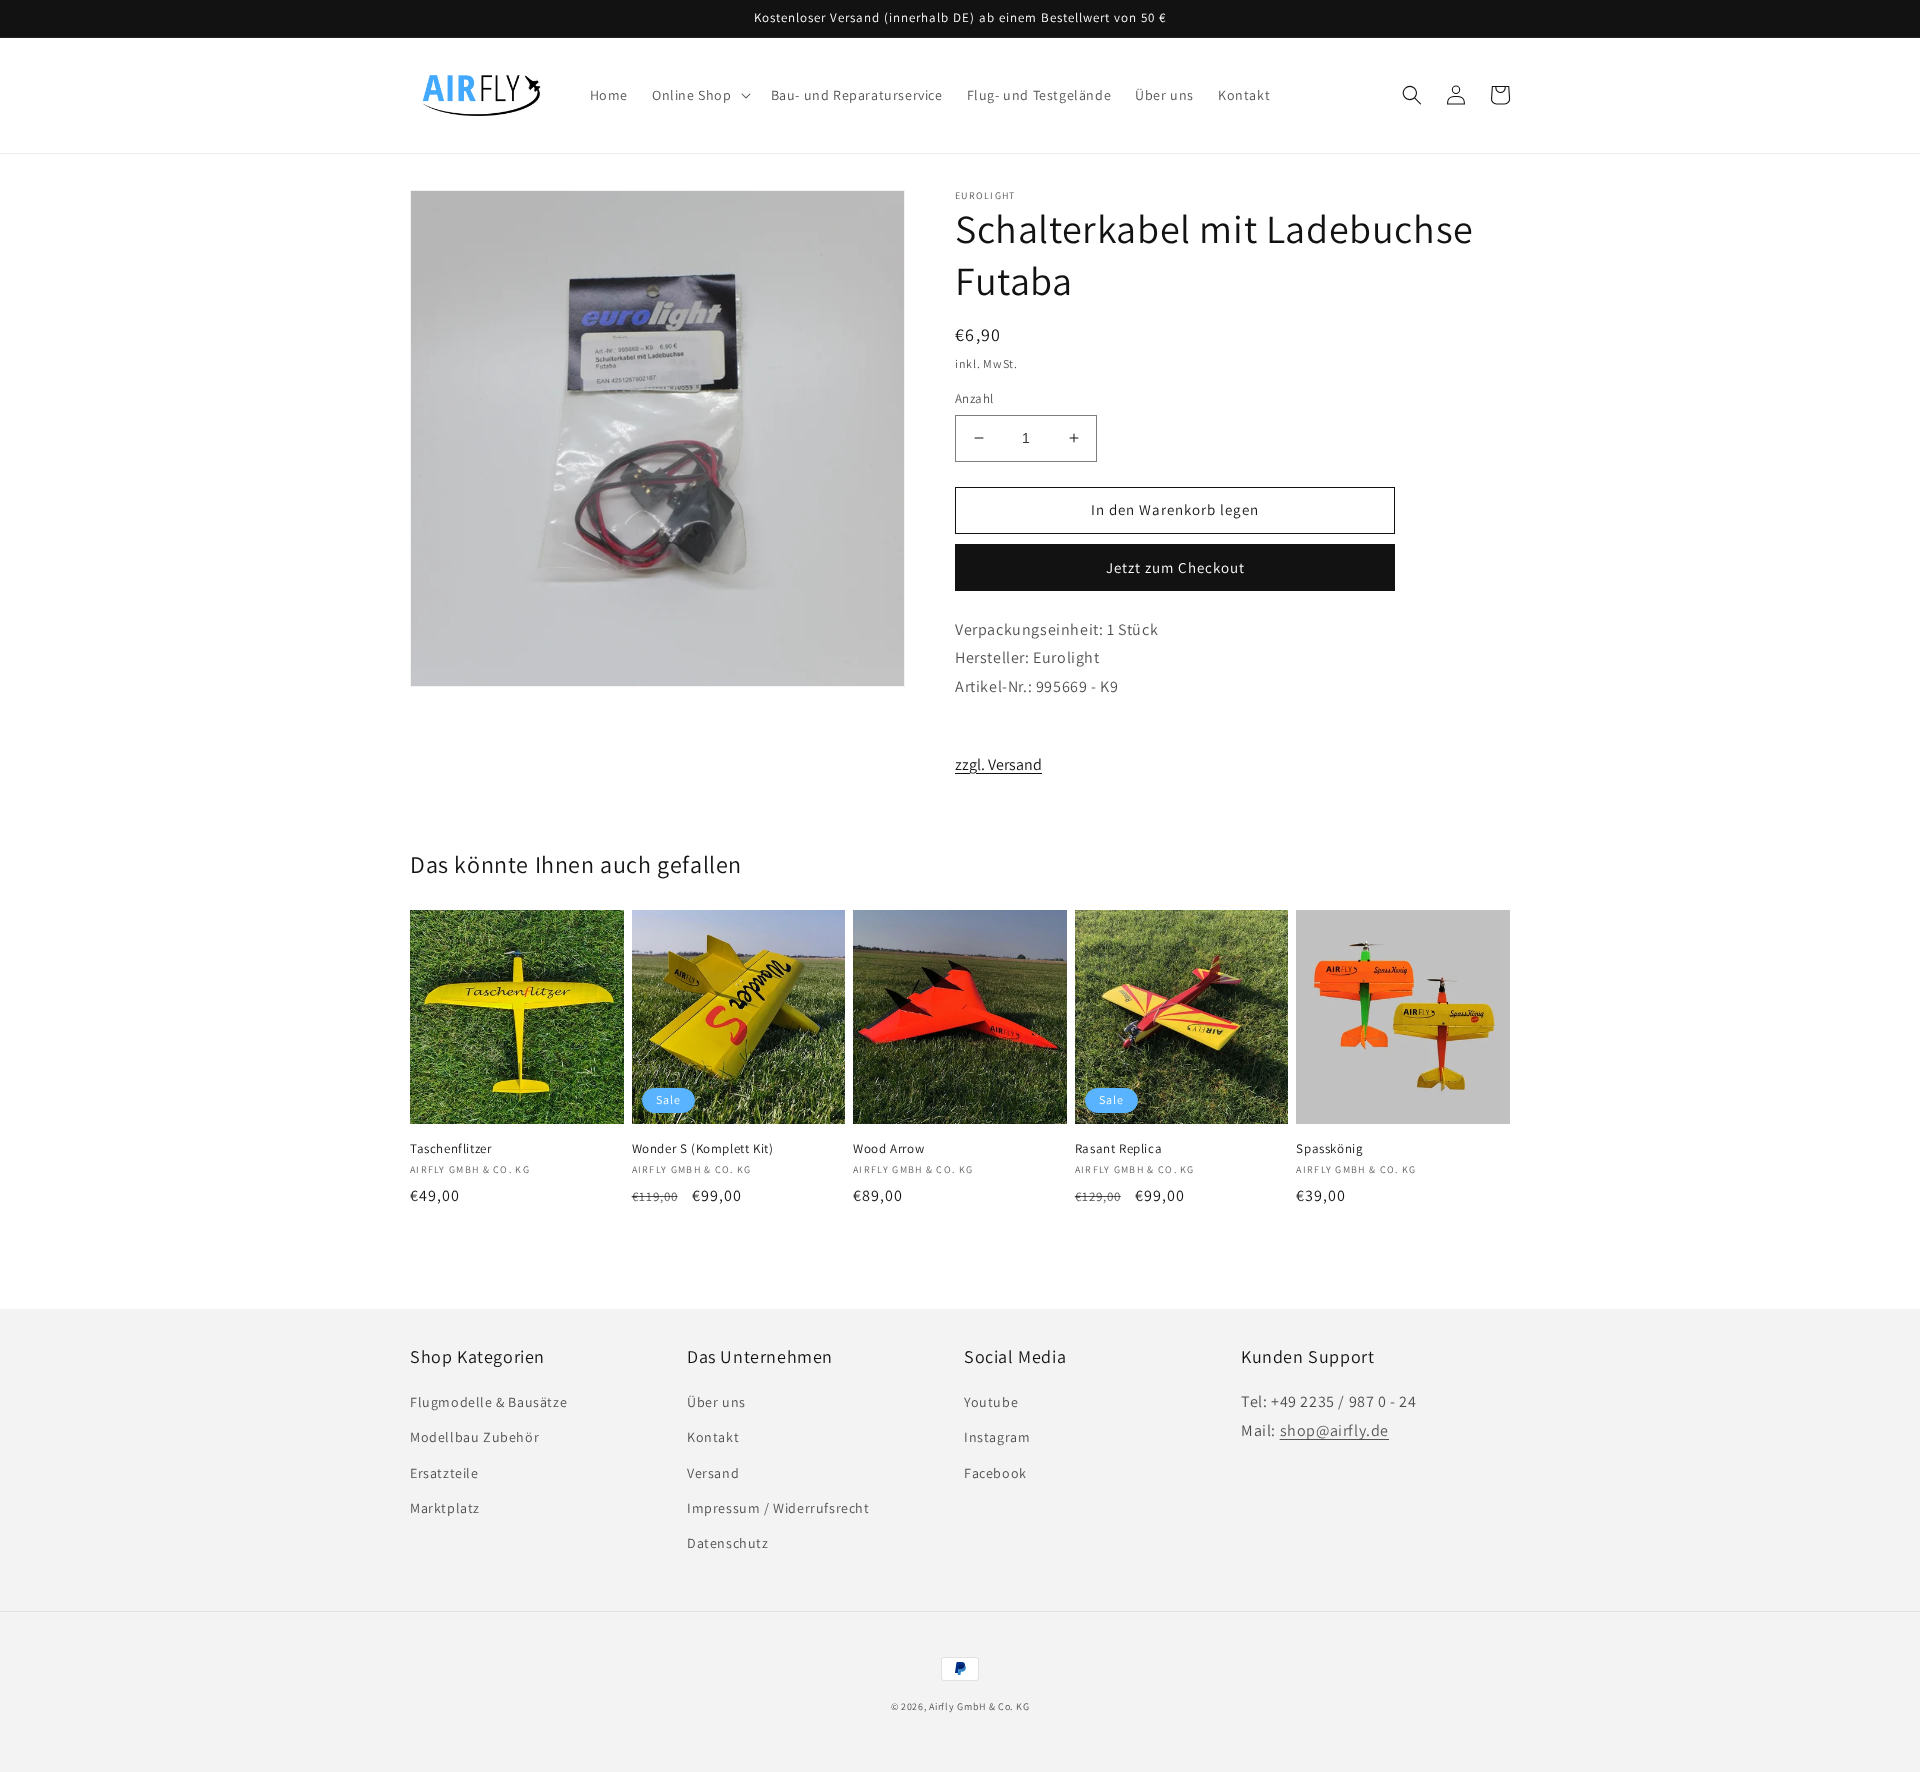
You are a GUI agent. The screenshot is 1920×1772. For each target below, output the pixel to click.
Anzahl (974, 398)
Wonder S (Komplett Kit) (703, 1149)
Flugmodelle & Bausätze (488, 1402)
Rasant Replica (1118, 1149)
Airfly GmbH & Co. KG (979, 1706)
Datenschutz (728, 1543)
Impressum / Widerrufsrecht (778, 1508)
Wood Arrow (888, 1149)
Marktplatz (445, 1508)
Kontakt (713, 1437)
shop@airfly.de (1334, 1430)
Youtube (991, 1402)
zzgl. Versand (998, 764)
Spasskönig (1329, 1149)
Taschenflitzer (450, 1149)
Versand (713, 1473)
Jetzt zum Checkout (1175, 567)
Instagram (997, 1437)
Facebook (995, 1473)
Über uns (716, 1402)
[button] (699, 95)
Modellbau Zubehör (474, 1437)
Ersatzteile (444, 1473)
